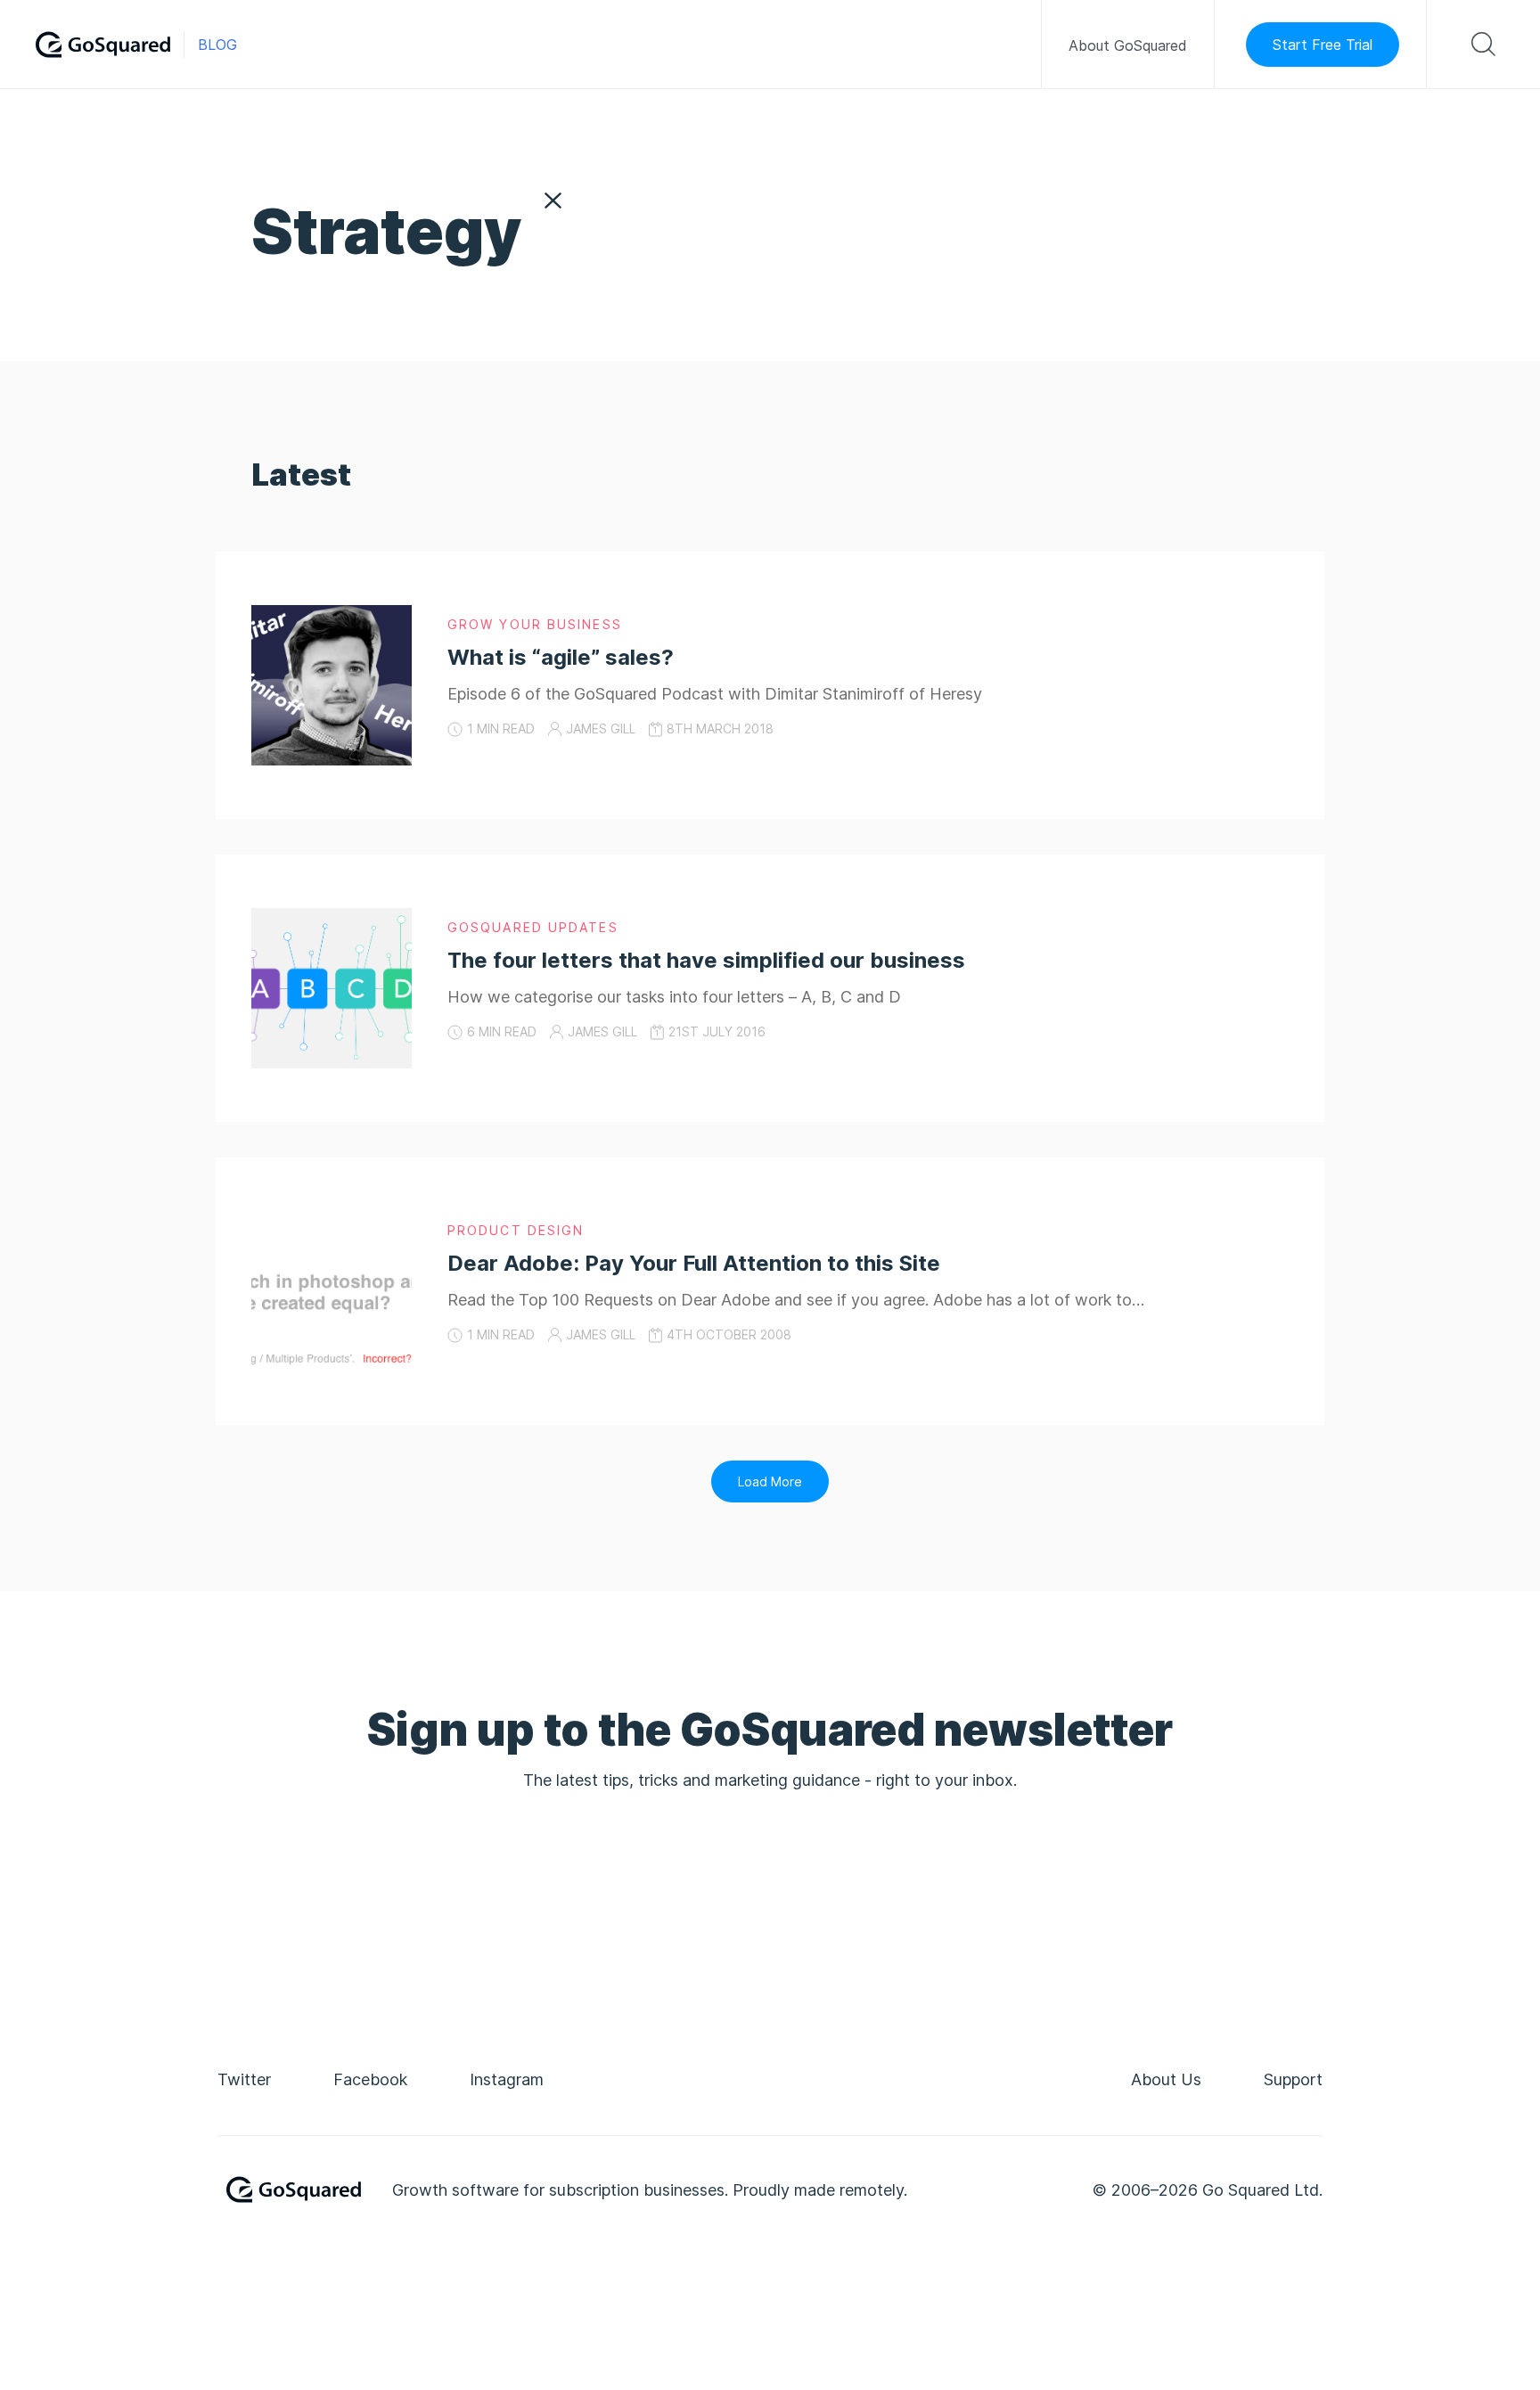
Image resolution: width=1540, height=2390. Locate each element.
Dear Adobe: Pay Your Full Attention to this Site (694, 1263)
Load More (770, 1481)
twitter (244, 2079)
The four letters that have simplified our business (706, 960)
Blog (217, 45)
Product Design (516, 1230)
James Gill (601, 728)
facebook (370, 2079)
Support (1293, 2079)
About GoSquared (1128, 45)
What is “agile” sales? (561, 657)
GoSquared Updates (533, 927)
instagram (507, 2079)
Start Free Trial (1323, 45)
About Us (1166, 2079)
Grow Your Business (535, 624)
